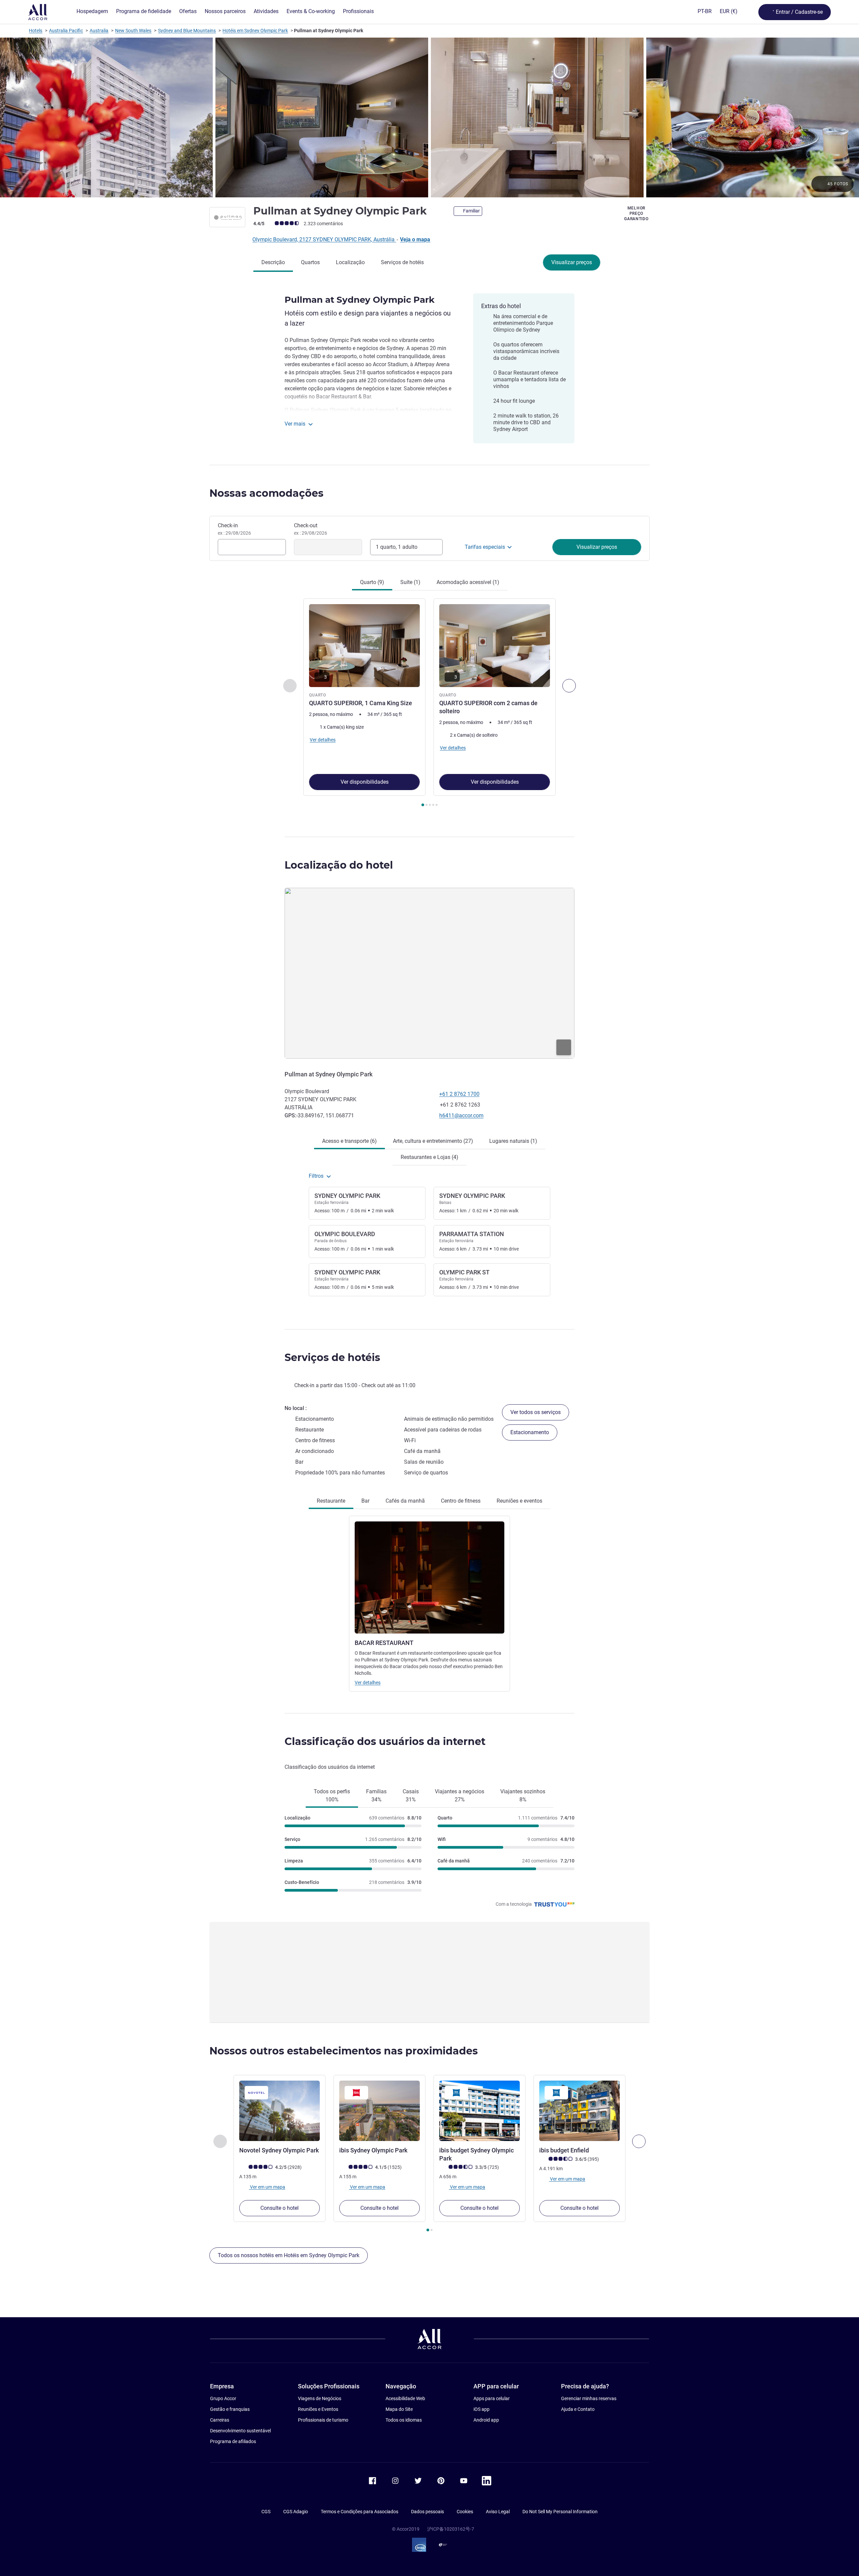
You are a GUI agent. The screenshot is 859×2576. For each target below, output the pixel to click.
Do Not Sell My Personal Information (560, 2512)
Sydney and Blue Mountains (187, 31)
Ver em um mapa (267, 2187)
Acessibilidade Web (405, 2398)
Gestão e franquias (230, 2409)
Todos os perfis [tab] (332, 1795)
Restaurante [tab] (331, 1501)
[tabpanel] (429, 703)
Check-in (234, 529)
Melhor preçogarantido (636, 213)
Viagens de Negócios (320, 2398)
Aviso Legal (498, 2512)
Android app (486, 2420)
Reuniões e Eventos (318, 2409)
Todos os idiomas (404, 2420)
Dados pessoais (427, 2512)
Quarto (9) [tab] (372, 582)
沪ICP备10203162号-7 (451, 2529)
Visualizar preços (572, 262)
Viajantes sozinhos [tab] (523, 1795)
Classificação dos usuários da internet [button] (385, 1741)
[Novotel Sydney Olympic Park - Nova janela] (280, 2111)
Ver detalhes (368, 1683)
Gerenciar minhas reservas (589, 2398)
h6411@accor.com (461, 1115)
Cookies (465, 2512)
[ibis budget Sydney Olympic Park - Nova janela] (479, 2111)
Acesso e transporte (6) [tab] (349, 1141)
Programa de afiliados (233, 2441)
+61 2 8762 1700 (459, 1094)
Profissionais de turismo (323, 2420)
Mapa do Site (399, 2409)
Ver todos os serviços (536, 1412)
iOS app (482, 2409)
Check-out (311, 529)
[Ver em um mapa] (429, 973)
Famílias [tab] (376, 1795)
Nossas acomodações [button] (266, 493)
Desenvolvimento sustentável (240, 2431)
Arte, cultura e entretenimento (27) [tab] (433, 1141)
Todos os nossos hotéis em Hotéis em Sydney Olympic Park (289, 2255)
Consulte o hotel (280, 2208)
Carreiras (220, 2420)
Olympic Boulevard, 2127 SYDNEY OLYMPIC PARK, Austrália (324, 239)
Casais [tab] (411, 1795)
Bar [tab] (365, 1501)
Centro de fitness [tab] (461, 1501)
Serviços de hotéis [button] (332, 1357)
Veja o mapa (415, 239)
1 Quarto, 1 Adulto (397, 547)
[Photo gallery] (429, 117)
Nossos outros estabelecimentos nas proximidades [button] (344, 2051)
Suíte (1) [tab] (410, 582)
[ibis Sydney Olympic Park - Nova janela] (380, 2111)
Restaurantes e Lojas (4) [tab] (429, 1157)
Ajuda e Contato (578, 2409)
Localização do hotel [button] (339, 865)
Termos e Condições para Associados (360, 2512)
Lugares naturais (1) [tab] (513, 1141)
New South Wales (133, 31)
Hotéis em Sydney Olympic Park (255, 31)
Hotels (36, 31)
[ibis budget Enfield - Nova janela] (579, 2111)
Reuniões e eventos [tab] (519, 1501)
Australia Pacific (66, 31)
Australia (99, 31)
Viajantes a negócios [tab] (460, 1795)
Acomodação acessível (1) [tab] (468, 582)
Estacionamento (530, 1432)
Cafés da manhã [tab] (405, 1501)
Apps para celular (492, 2398)
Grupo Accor (223, 2398)
